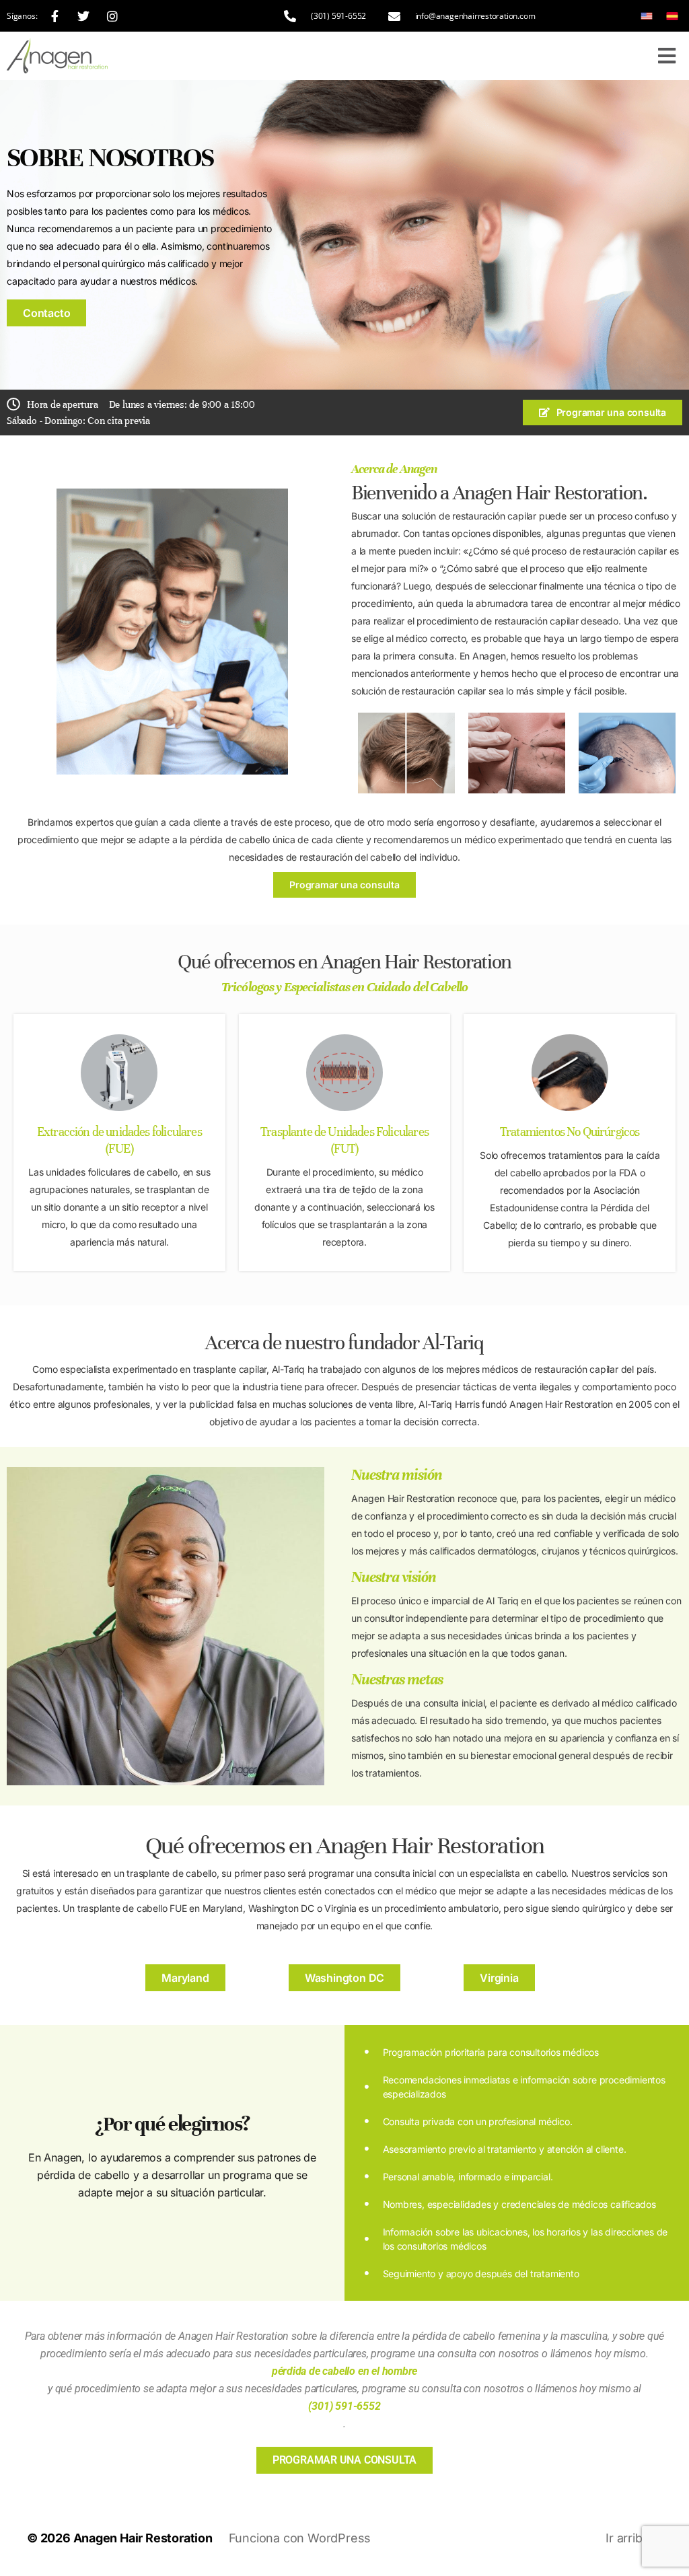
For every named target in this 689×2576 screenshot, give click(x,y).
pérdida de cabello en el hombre (345, 2371)
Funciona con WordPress (300, 2538)
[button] (666, 56)
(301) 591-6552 (344, 2406)
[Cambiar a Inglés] (647, 16)
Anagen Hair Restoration (143, 2538)
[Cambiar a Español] (672, 16)
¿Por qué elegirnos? (172, 2124)
